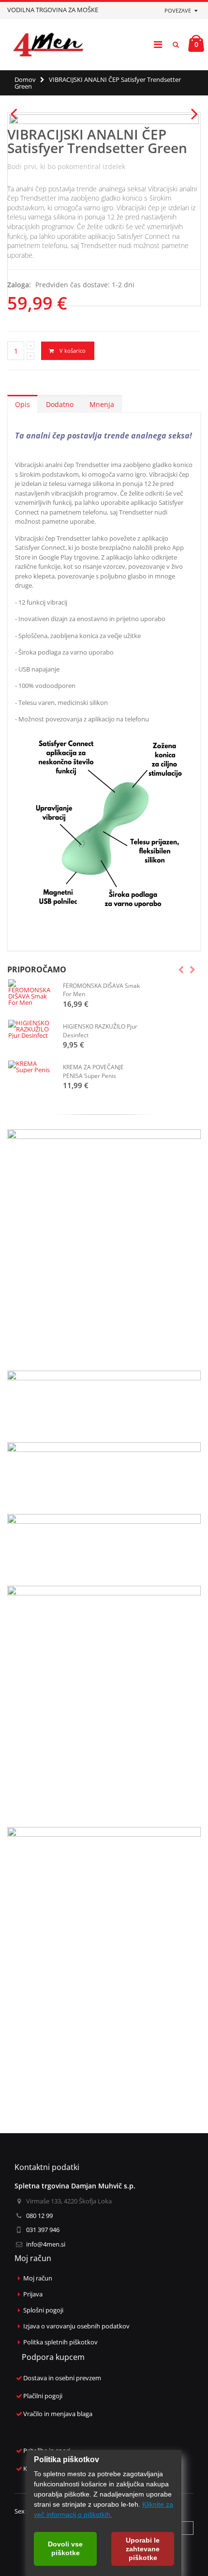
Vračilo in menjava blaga (58, 2414)
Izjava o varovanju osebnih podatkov (76, 2326)
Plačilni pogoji (43, 2396)
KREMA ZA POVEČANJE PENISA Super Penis (93, 1071)
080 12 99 (39, 2216)
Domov (25, 79)
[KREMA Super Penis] (31, 1067)
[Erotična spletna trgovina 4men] (48, 45)
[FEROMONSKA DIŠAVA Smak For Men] (31, 992)
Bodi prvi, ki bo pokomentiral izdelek (66, 166)
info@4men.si (46, 2244)
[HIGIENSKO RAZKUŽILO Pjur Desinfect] (31, 1029)
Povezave (178, 10)
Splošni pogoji (43, 2310)
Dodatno (60, 404)
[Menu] (158, 44)
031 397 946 (43, 2230)
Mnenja (102, 404)
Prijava (33, 2294)
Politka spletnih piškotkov (60, 2342)
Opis (22, 404)
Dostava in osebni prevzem (62, 2378)
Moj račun (38, 2278)
